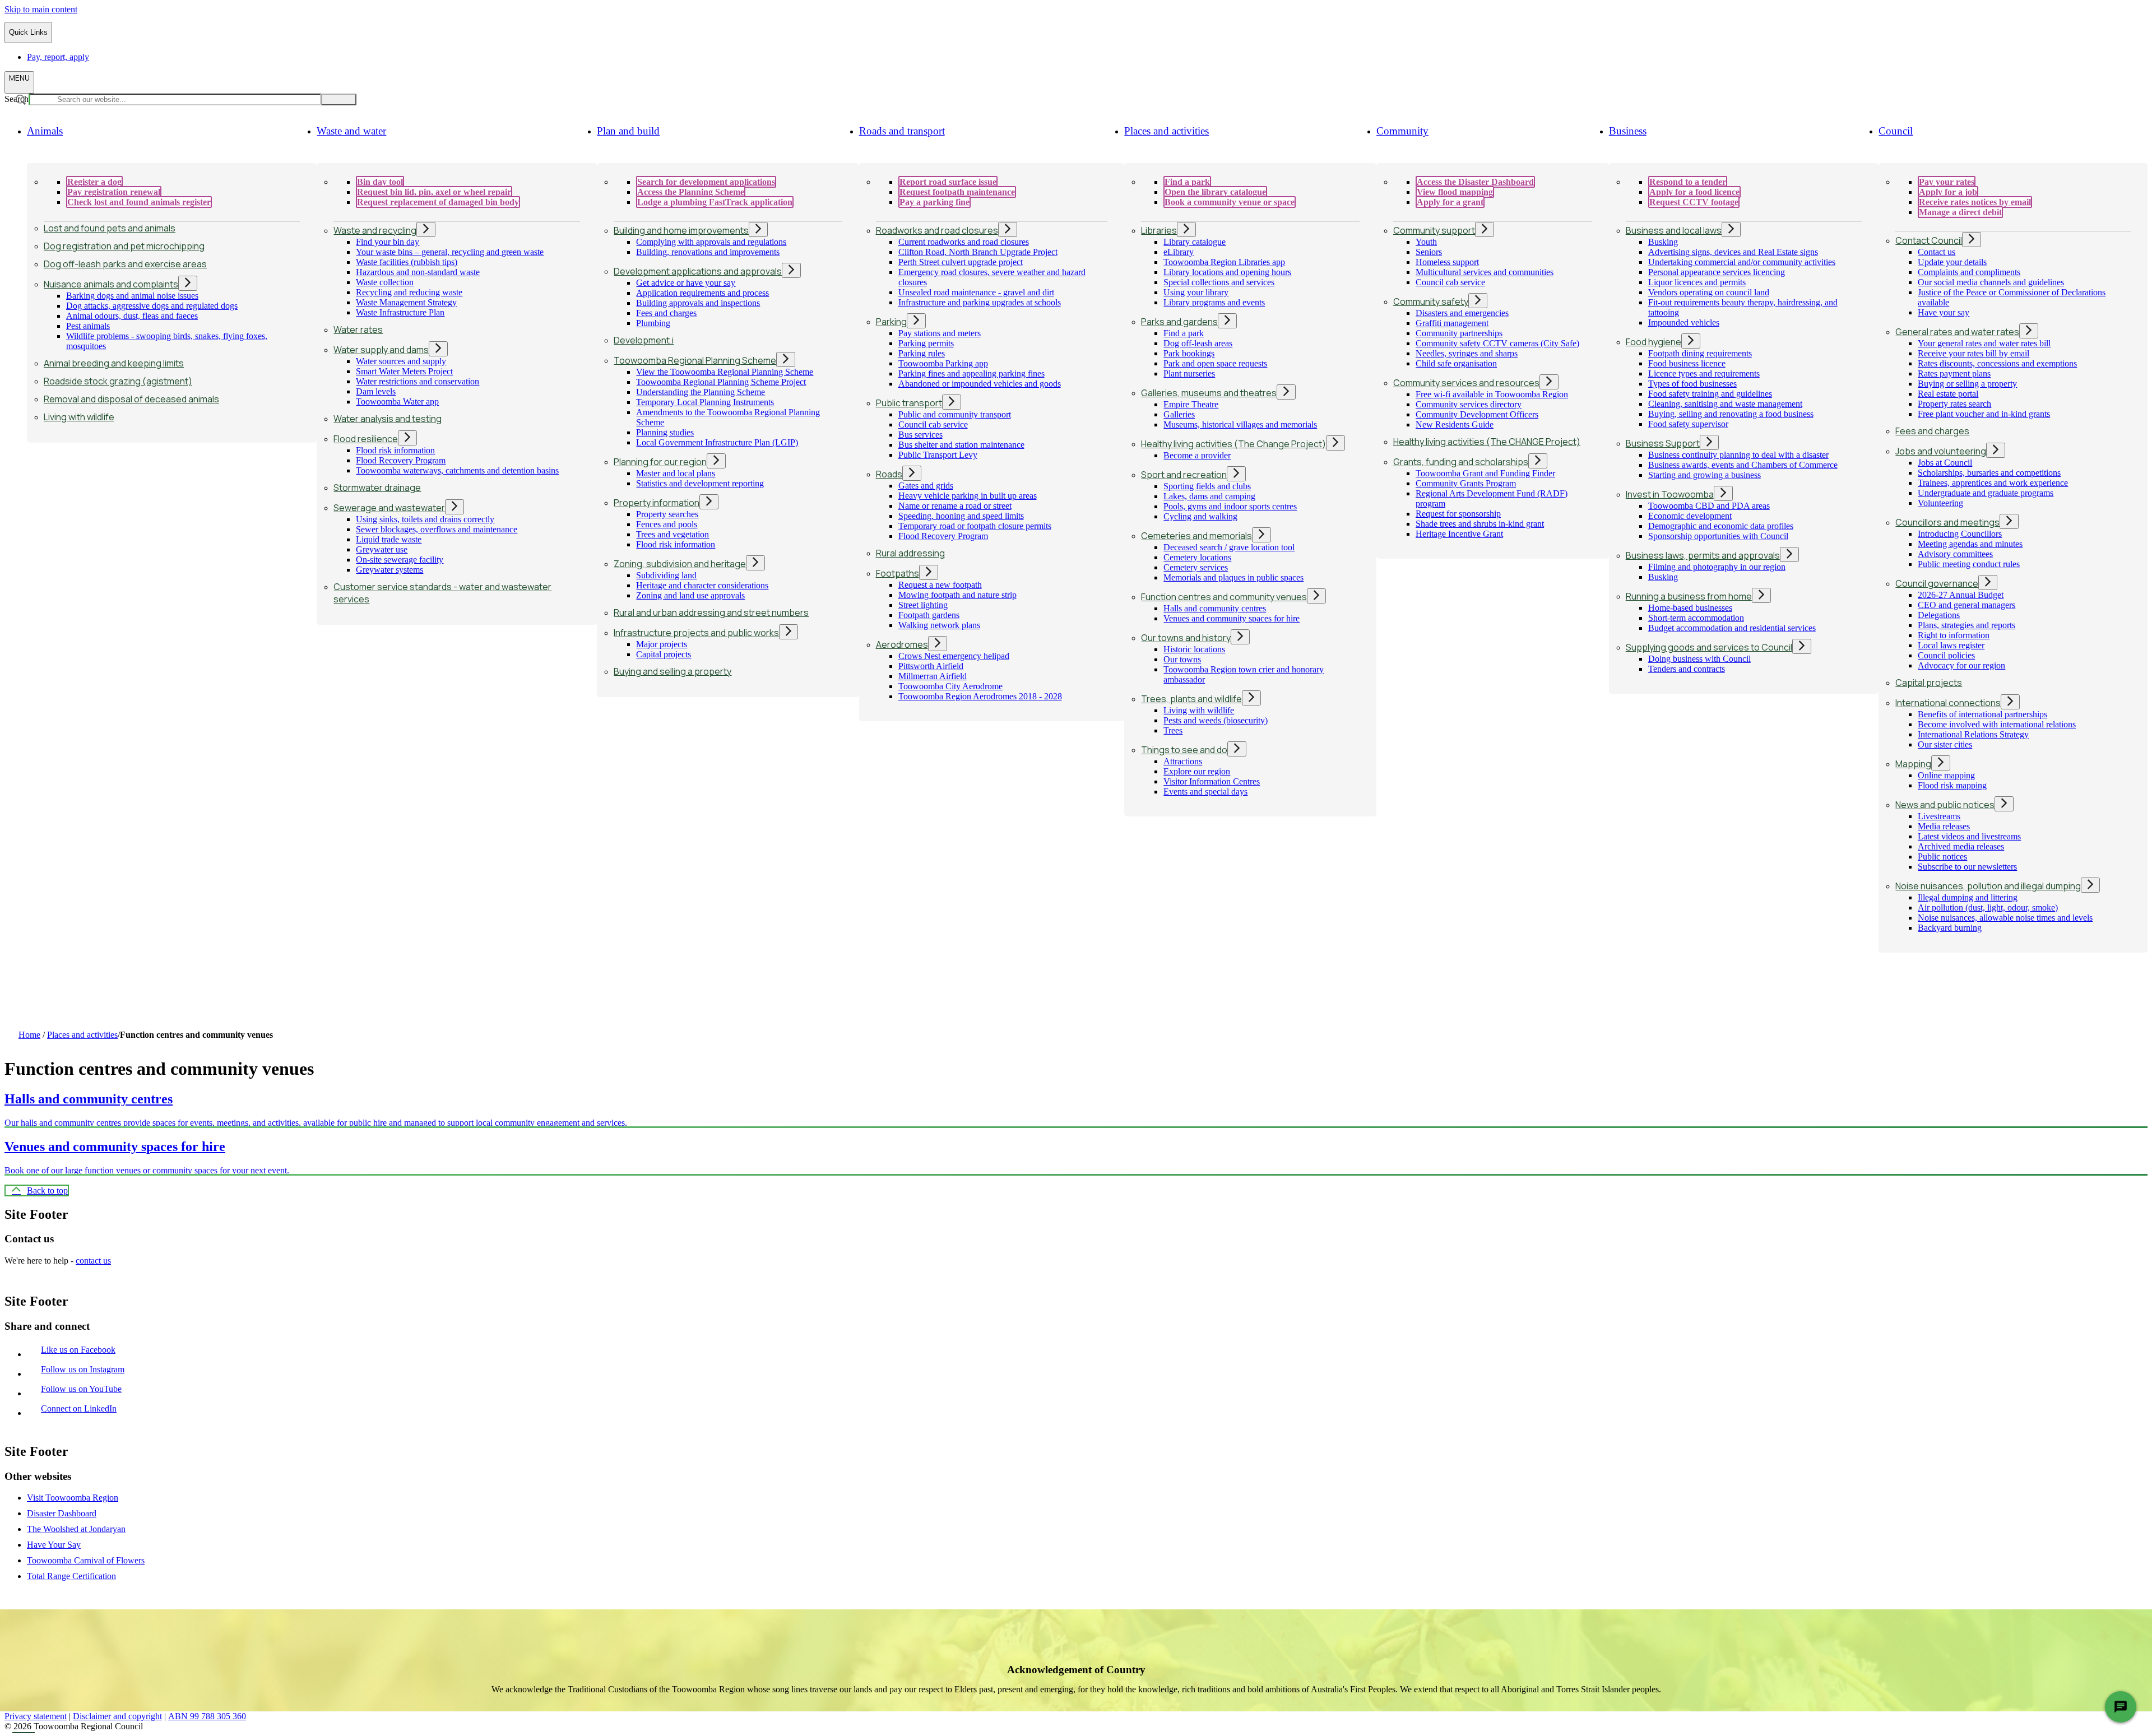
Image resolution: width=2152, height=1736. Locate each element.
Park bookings (1189, 353)
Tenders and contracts (1687, 669)
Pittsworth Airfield (931, 666)
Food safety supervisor (1688, 424)
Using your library (1196, 292)
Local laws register (1951, 645)
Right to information (1954, 635)
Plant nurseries (1189, 373)
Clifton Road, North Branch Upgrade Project (978, 252)
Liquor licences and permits (1697, 282)
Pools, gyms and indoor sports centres (1230, 506)
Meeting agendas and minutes (1970, 544)
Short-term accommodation (1696, 618)
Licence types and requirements (1704, 373)
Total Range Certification (71, 1576)
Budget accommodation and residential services (1732, 628)
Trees (1173, 730)
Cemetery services (1196, 567)
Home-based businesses (1690, 608)
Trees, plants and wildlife (1191, 699)
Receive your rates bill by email (1974, 353)
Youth (1426, 242)
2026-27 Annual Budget (1961, 595)
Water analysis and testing (388, 419)
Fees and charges (666, 313)
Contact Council (1929, 240)
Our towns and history (1186, 638)
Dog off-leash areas (1198, 343)
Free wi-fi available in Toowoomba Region (1492, 394)
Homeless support (1447, 262)
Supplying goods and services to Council (1709, 647)
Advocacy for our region (1961, 665)
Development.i (644, 340)
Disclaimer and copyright (117, 1716)
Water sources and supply (401, 361)
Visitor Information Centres (1212, 781)
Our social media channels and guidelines (1991, 282)
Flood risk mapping (1952, 785)
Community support (1434, 230)
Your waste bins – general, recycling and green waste (450, 252)
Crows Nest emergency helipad (954, 656)
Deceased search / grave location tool (1229, 547)
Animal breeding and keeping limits (114, 363)
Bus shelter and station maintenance (961, 445)
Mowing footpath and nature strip (957, 595)
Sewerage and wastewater (389, 508)
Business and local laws (1674, 230)
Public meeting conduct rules (1969, 564)
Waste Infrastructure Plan (400, 312)
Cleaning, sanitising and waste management (1725, 404)
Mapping (1913, 764)
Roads (889, 474)
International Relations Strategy (1973, 734)
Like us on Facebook (81, 1350)
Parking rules (922, 353)
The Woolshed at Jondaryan (76, 1529)
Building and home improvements (681, 230)
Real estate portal (1948, 394)
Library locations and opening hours (1227, 272)
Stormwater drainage (377, 488)
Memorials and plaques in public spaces (1233, 577)
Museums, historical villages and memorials (1240, 424)
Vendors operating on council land (1709, 292)
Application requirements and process (702, 293)
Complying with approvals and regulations (711, 242)
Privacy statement (36, 1716)
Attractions (1183, 761)
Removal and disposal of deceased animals (131, 399)
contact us (93, 1261)
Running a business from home (1689, 596)
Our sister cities (1945, 744)
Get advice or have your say (686, 283)
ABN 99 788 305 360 (207, 1716)
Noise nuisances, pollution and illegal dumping (1988, 886)
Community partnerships (1459, 333)
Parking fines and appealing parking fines (971, 373)
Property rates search (1954, 404)
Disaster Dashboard (62, 1513)
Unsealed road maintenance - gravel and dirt (976, 292)
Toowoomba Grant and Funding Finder (1485, 473)
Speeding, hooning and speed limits (961, 516)
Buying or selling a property (1967, 384)
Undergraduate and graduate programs (1986, 493)
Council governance (1937, 583)
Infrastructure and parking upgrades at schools (980, 302)
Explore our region (1197, 771)
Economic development (1690, 516)
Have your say (1944, 312)
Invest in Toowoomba (1670, 494)
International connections (1948, 703)
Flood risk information (395, 450)
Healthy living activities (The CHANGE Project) (1487, 442)
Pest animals (88, 326)
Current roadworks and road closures (964, 242)
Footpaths (898, 573)
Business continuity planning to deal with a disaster (1738, 455)
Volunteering (1940, 503)
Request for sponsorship (1458, 514)
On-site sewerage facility (400, 560)
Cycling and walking (1200, 516)
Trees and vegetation (672, 534)
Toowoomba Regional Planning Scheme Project (721, 382)
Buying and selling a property (672, 671)
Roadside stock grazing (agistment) (118, 381)
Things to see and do (1184, 750)
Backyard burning (1950, 928)
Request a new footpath (940, 585)
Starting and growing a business (1705, 475)
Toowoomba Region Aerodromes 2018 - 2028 (980, 696)
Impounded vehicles (1684, 322)
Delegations (1939, 615)
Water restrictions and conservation (418, 381)
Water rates (358, 329)
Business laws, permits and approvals (1703, 555)
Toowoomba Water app (397, 401)
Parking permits (926, 343)
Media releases (1944, 826)
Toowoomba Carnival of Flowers (86, 1560)
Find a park (1184, 333)
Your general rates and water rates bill (1984, 343)
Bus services (920, 435)
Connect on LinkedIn (81, 1408)
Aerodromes (902, 644)
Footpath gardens (929, 615)
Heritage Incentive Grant (1459, 534)
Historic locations (1194, 649)
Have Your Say (54, 1545)
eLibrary (1179, 252)
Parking (891, 322)
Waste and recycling (375, 230)
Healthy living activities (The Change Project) (1233, 444)
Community (1402, 131)
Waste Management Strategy (406, 302)
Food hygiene (1654, 342)
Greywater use (382, 549)
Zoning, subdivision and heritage (680, 564)
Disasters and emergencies (1462, 313)
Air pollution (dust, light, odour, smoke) (1988, 908)
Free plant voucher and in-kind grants (1984, 414)
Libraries (1159, 230)
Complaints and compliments (1969, 272)
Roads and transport (902, 131)
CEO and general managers (1967, 605)
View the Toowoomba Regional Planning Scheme (725, 372)
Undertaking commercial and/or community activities (1742, 262)
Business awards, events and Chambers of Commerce (1743, 465)
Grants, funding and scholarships (1461, 462)
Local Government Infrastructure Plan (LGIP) (717, 442)
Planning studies (665, 432)
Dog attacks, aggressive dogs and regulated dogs (152, 306)
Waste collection (385, 282)
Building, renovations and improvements (708, 252)
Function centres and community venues (1224, 597)
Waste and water (351, 131)
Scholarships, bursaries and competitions (1989, 473)
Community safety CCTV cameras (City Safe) (1497, 343)
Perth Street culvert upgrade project (961, 262)
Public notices (1942, 857)
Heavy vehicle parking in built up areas (968, 496)
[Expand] (44, 156)
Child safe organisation (1456, 363)
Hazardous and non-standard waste (418, 272)
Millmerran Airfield (933, 676)
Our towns (1182, 659)
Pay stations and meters (940, 333)
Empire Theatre (1191, 404)
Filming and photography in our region (1717, 567)
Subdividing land (666, 575)
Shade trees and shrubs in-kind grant (1480, 524)
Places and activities (1167, 131)
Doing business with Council (1699, 659)
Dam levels (376, 391)
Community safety (1431, 301)
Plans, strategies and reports (1967, 625)
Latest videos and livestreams (1969, 836)
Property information (657, 503)
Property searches (667, 514)
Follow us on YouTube (84, 1389)
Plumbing (653, 323)
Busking (1663, 242)
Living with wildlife (79, 417)
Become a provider (1197, 455)
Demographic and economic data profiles (1721, 526)
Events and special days (1205, 792)
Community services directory (1469, 404)
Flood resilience (366, 439)
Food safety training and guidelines (1710, 394)
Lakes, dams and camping (1209, 496)
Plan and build (628, 131)
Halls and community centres (1215, 608)
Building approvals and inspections (698, 303)
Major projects (662, 644)
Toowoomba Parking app (943, 363)
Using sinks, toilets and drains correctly (425, 519)
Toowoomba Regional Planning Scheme (695, 360)
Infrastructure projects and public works (696, 633)
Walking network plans (939, 625)
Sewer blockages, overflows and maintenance (437, 529)
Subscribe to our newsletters (1967, 867)
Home (29, 1035)
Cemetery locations (1197, 557)
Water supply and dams (381, 350)
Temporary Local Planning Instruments (705, 402)
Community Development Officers (1477, 414)
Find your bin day (388, 242)
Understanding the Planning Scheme (701, 392)
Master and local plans (676, 473)
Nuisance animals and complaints (111, 284)
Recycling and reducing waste (409, 292)
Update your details (1952, 262)
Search (17, 99)
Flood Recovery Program (401, 460)
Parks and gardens (1179, 322)
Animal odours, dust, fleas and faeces (132, 316)
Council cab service (933, 424)
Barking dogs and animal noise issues (132, 296)
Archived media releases (1961, 846)
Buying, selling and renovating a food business (1731, 414)
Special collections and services (1219, 282)
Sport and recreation (1184, 475)
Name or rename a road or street (955, 506)
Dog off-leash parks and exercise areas (125, 264)
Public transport (909, 403)
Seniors (1429, 252)
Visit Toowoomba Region (73, 1498)
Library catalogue (1195, 242)
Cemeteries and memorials (1196, 536)
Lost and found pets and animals (110, 228)
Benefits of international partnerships (1982, 714)
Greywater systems (389, 570)
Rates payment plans (1954, 373)
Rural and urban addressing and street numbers (711, 612)
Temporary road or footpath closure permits (975, 526)
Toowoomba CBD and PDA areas (1709, 506)
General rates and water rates (1957, 332)
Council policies (1946, 655)
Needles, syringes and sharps (1467, 353)
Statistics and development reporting (700, 483)
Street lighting (923, 605)
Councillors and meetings (1947, 522)
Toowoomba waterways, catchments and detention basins (457, 470)
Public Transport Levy (938, 455)
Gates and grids (926, 486)
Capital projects (664, 654)
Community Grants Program (1466, 483)
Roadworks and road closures (937, 230)
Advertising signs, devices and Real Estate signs (1733, 252)
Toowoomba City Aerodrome (950, 686)
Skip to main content (41, 9)
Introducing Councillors (1960, 534)
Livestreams (1939, 816)
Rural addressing (910, 553)
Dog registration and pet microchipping (124, 246)
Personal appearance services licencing (1717, 272)
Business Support (1663, 443)
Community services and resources (1466, 383)
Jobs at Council (1945, 463)
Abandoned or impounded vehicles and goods (980, 384)
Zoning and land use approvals (690, 595)
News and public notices (1945, 805)
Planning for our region (660, 462)
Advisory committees (1955, 554)
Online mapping (1946, 775)
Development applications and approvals (698, 271)
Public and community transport (955, 414)
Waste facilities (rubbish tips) (407, 262)
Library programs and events (1214, 302)
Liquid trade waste (389, 539)
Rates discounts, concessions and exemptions (1997, 363)
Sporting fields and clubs (1207, 486)
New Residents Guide (1455, 424)
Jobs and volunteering (1941, 451)
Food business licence (1687, 363)
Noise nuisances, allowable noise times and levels (2005, 918)
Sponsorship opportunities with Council (1718, 536)
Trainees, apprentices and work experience (1993, 483)
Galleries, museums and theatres (1209, 393)
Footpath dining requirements (1700, 353)
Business (1628, 131)
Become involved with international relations (1997, 724)
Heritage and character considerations (702, 585)
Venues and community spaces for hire (1232, 618)
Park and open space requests (1215, 363)
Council (1896, 131)
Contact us (1937, 252)
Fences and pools (667, 524)
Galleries (1179, 414)
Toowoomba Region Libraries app (1224, 262)
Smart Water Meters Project (404, 371)
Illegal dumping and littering (1968, 897)
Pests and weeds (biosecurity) (1216, 720)
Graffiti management (1452, 323)
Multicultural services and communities (1485, 272)
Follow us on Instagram (85, 1369)
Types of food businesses (1692, 384)
